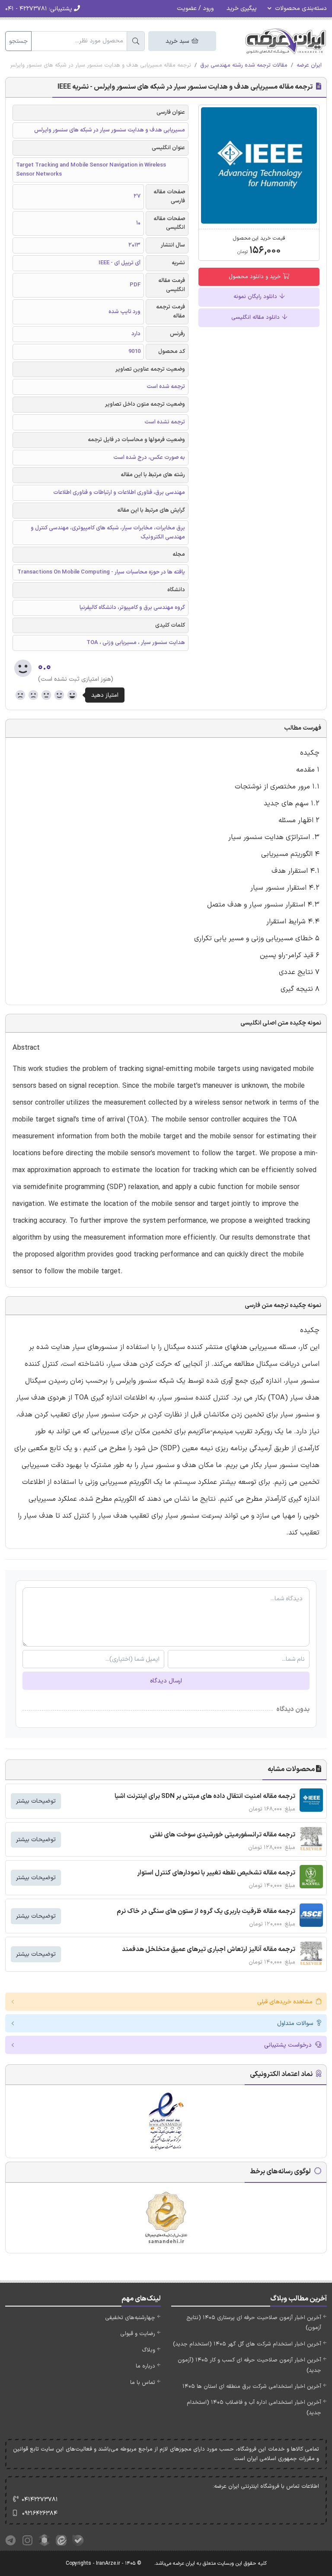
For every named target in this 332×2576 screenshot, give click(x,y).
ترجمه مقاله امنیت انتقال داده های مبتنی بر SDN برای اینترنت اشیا (205, 1796)
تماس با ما (143, 2383)
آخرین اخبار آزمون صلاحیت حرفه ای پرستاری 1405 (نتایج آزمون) (254, 2323)
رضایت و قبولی (138, 2334)
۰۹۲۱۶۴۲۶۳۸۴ (40, 2514)
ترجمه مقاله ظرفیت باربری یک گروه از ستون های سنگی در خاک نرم (206, 1911)
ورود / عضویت (195, 8)
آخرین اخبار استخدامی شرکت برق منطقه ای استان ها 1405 (252, 2387)
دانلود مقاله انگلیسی (256, 317)
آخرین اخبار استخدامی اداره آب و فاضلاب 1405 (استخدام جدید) (254, 2408)
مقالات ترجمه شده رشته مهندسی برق (244, 65)
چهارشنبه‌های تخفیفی (130, 2318)
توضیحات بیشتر (36, 1801)
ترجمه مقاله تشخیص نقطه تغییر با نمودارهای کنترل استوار (216, 1873)
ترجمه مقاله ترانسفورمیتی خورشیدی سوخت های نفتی (222, 1835)
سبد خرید (178, 41)
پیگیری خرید (242, 8)
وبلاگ (148, 2350)
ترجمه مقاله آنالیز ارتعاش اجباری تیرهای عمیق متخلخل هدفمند (209, 1950)
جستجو (18, 41)
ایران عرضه (309, 65)
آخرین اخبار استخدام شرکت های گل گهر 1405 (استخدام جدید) (247, 2344)
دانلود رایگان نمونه (256, 297)
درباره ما (145, 2366)
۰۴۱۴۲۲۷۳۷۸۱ (40, 2500)
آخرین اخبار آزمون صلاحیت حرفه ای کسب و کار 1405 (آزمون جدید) (249, 2365)
